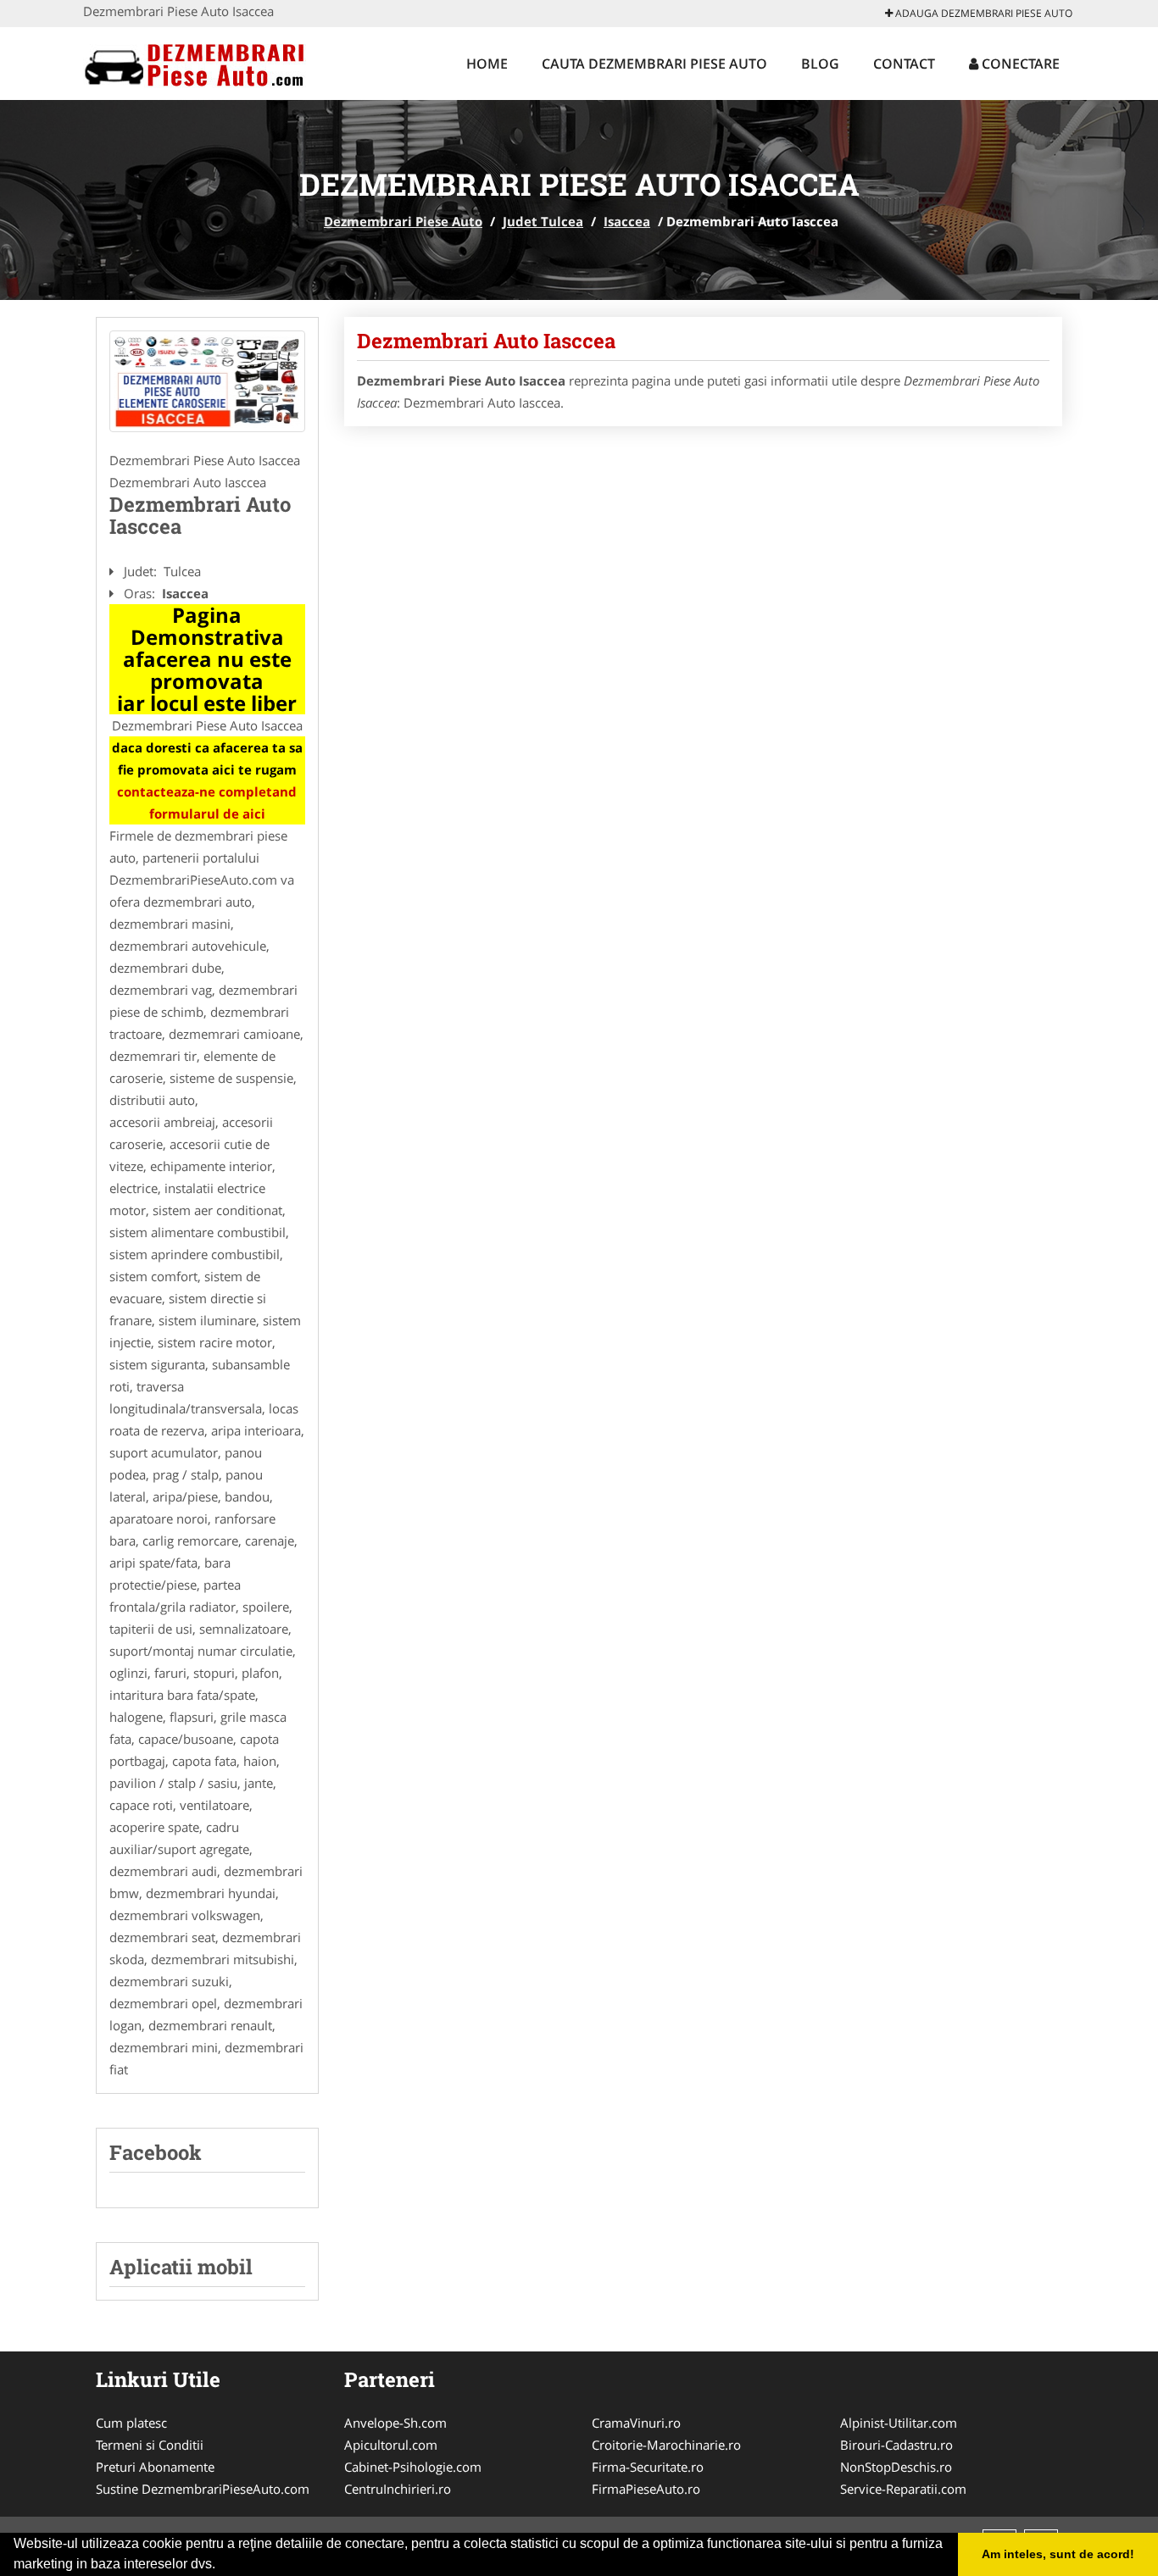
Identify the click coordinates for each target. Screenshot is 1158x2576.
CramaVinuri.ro (636, 2423)
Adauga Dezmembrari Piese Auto (983, 13)
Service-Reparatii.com (903, 2489)
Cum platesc (131, 2423)
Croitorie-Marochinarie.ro (666, 2445)
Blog (820, 64)
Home (487, 64)
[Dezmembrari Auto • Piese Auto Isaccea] (207, 381)
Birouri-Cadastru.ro (896, 2445)
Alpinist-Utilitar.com (899, 2423)
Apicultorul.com (391, 2445)
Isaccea (627, 221)
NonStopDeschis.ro (896, 2467)
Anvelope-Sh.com (395, 2423)
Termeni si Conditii (150, 2445)
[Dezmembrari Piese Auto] (195, 61)
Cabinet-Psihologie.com (413, 2467)
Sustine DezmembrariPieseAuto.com (203, 2489)
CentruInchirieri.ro (398, 2489)
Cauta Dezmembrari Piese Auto (654, 64)
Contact (904, 64)
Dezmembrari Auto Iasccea (486, 341)
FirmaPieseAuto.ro (646, 2489)
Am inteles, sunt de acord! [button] (1058, 2554)
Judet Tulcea (543, 221)
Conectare (1019, 64)
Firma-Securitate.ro (648, 2467)
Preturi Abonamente (155, 2467)
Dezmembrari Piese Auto (403, 221)
